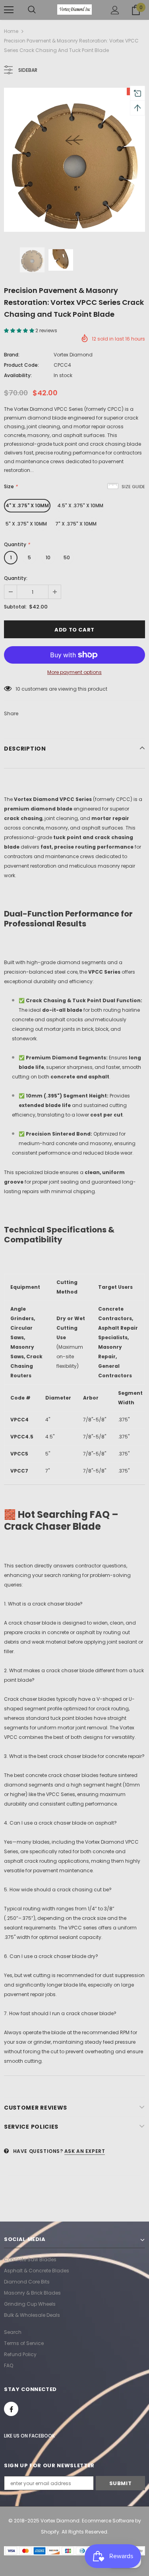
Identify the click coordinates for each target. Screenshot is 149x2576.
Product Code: (21, 365)
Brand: (12, 355)
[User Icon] (115, 10)
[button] (20, 330)
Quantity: (16, 578)
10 (48, 557)
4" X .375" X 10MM (27, 505)
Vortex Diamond (73, 355)
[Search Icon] (32, 10)
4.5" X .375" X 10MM (80, 505)
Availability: (18, 375)
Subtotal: (15, 607)
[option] (74, 160)
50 (67, 557)
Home (11, 31)
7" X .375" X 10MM (76, 524)
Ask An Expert (85, 2151)
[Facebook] (11, 2409)
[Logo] (74, 10)
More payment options (74, 672)
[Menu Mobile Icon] (9, 10)
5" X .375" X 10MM (26, 524)
